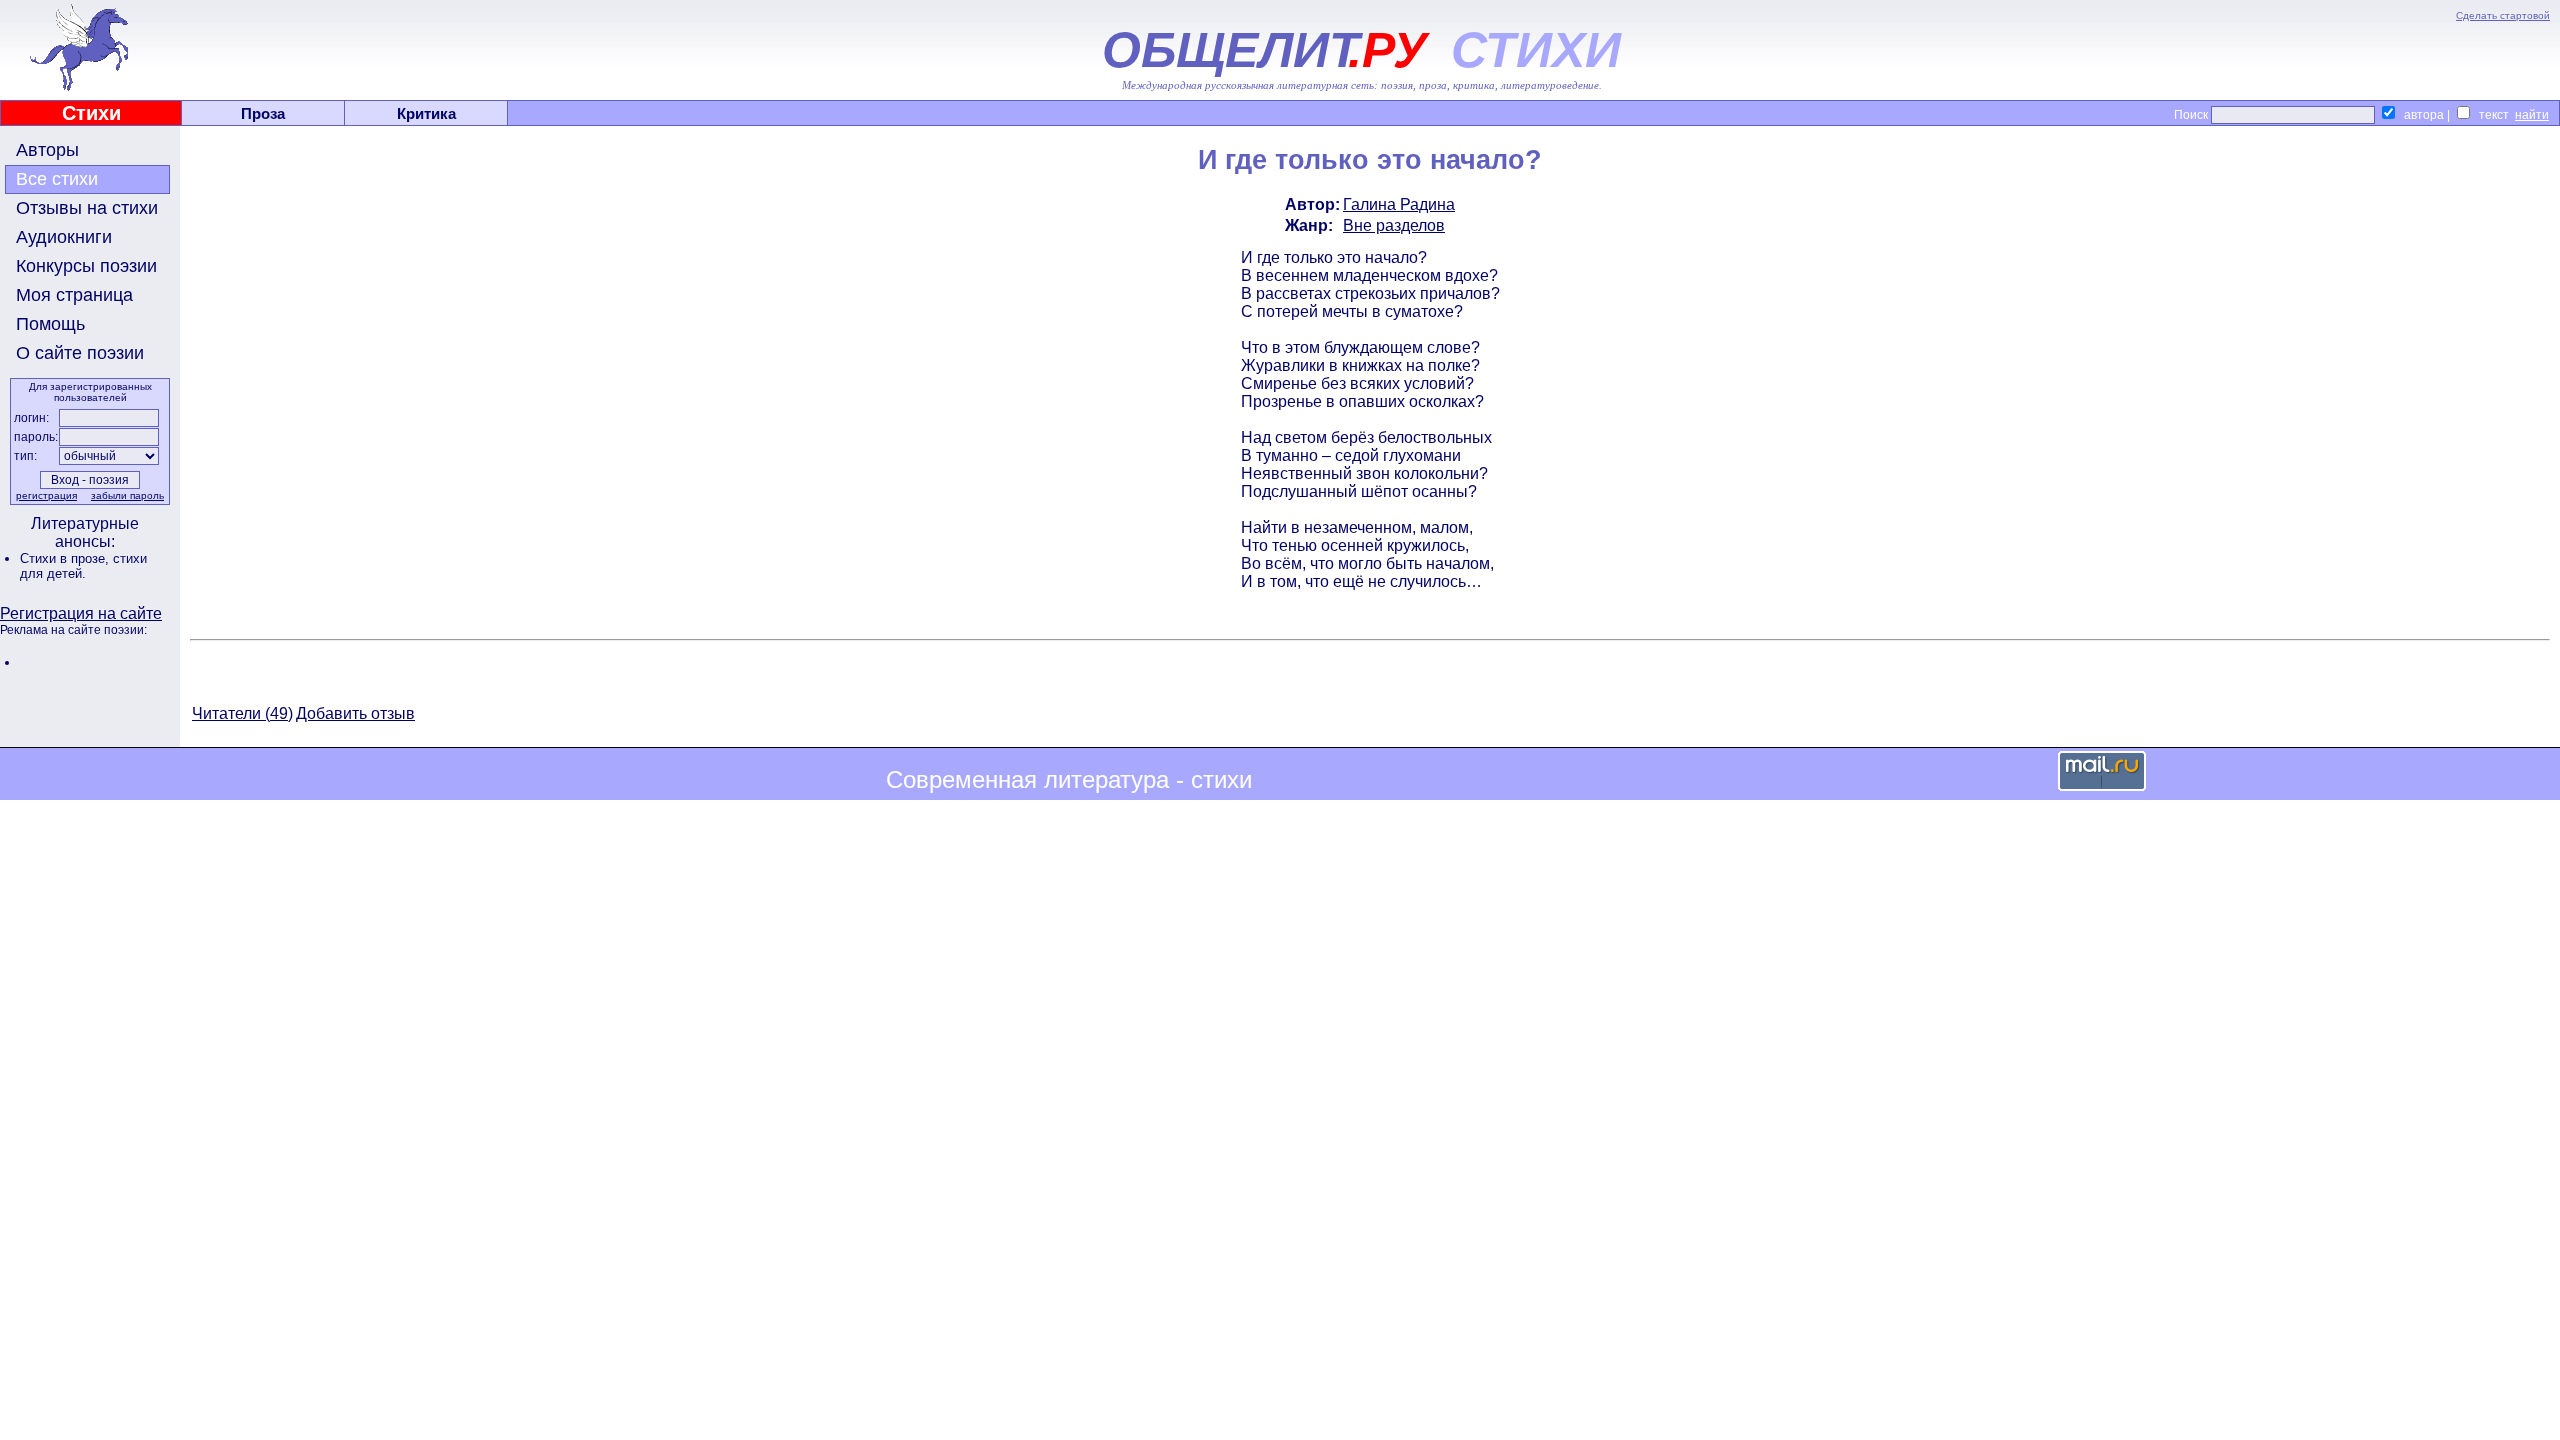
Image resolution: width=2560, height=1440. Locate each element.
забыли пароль (127, 495)
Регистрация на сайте (81, 613)
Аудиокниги (64, 237)
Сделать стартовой (2503, 15)
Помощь (50, 324)
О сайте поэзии (80, 353)
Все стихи (57, 179)
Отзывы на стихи (87, 208)
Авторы (47, 150)
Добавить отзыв (355, 713)
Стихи (91, 113)
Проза (263, 113)
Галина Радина (1399, 204)
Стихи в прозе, (66, 558)
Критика (426, 113)
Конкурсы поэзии (86, 266)
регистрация (46, 495)
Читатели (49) (242, 713)
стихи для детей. (83, 566)
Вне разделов (1394, 225)
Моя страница (74, 295)
